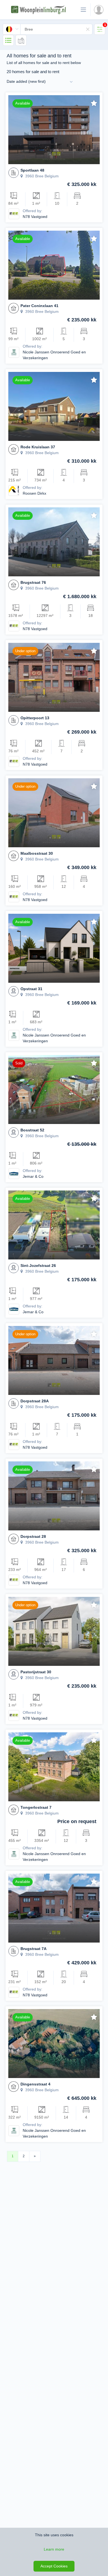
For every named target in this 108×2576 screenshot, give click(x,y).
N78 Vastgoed (35, 217)
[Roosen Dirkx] (14, 490)
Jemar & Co (33, 1176)
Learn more (54, 2549)
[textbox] (56, 29)
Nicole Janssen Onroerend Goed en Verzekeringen (54, 355)
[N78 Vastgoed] (14, 214)
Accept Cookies (54, 2566)
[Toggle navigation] (83, 10)
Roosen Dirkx (34, 493)
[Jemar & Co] (14, 1173)
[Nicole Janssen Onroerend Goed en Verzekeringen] (14, 352)
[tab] (100, 29)
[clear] (88, 29)
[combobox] (48, 29)
